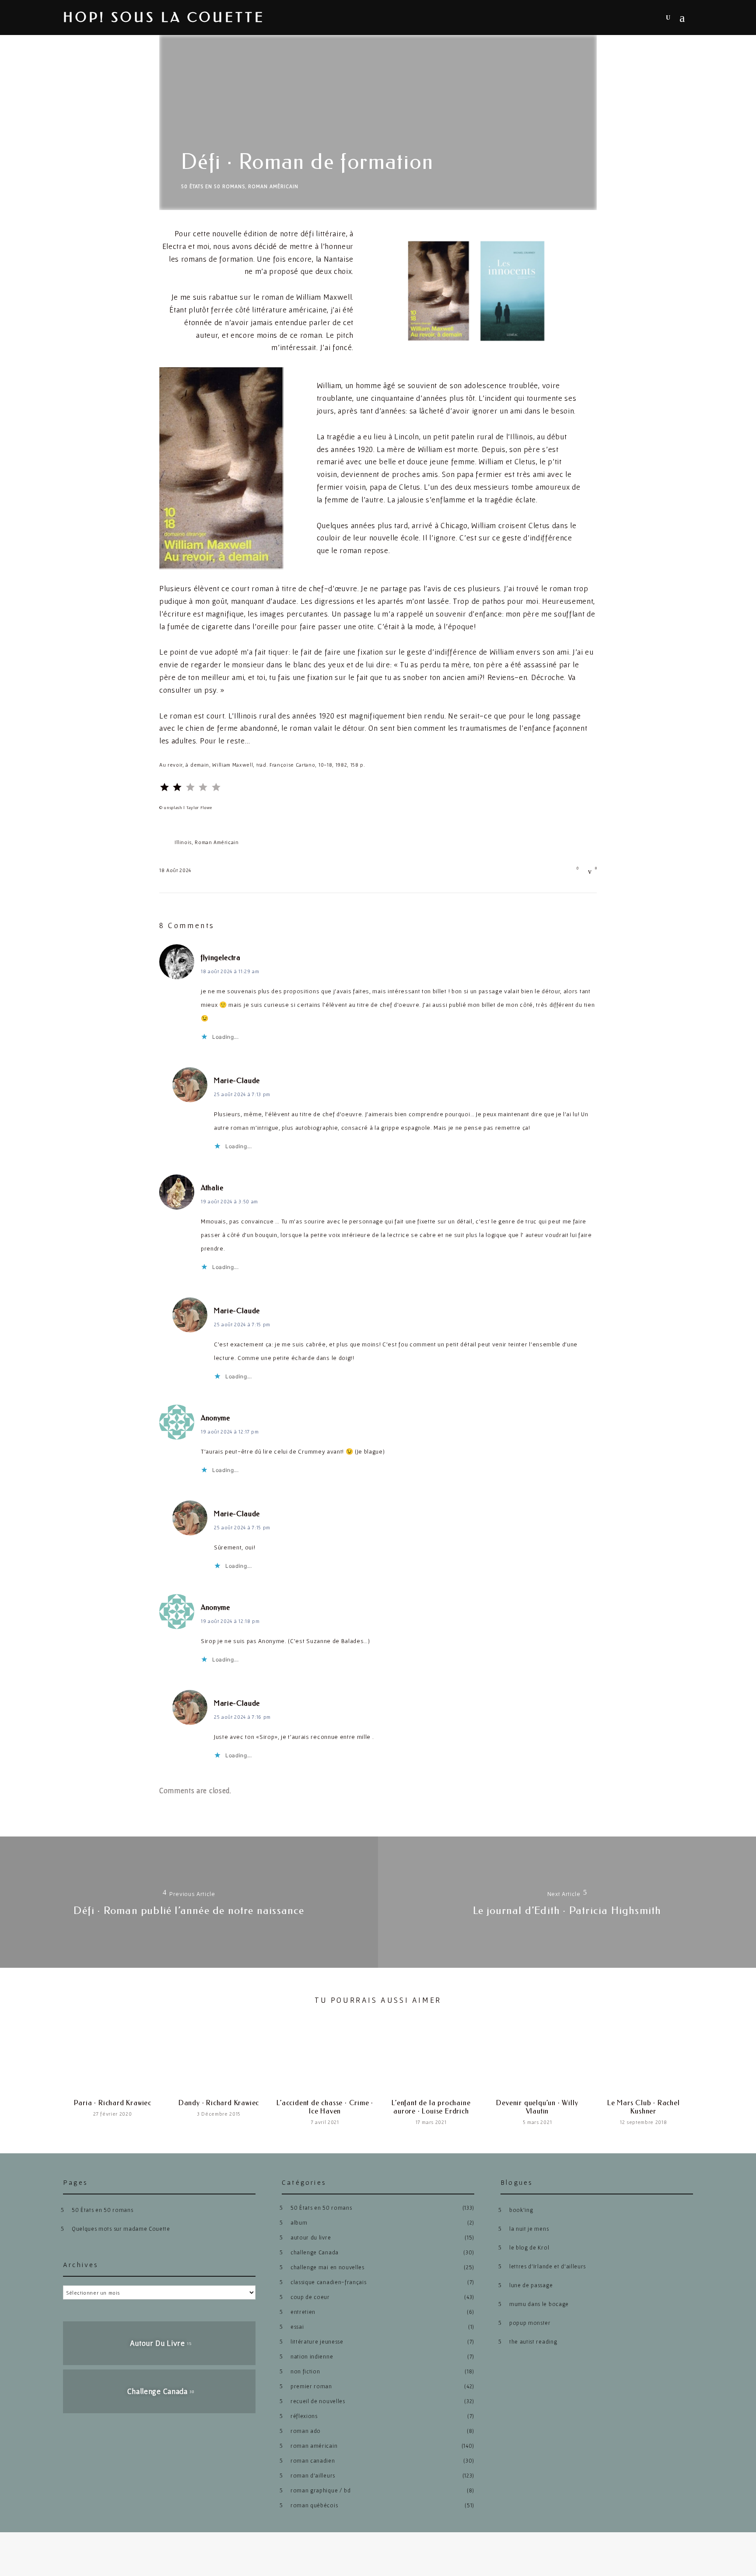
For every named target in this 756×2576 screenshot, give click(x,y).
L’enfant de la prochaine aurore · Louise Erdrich (431, 2107)
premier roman (311, 2386)
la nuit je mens (529, 2229)
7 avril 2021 (325, 2122)
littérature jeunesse (317, 2342)
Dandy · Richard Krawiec (219, 2103)
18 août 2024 (175, 870)
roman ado (306, 2431)
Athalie (212, 1188)
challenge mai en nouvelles (327, 2267)
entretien (303, 2312)
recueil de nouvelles (318, 2401)
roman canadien (313, 2461)
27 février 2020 (112, 2114)
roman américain (273, 186)
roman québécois (314, 2505)
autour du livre (311, 2238)
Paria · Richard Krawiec (113, 2103)
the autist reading (533, 2342)
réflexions (304, 2416)
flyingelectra (221, 958)
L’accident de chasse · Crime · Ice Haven (325, 2107)
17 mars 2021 (431, 2122)
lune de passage (531, 2285)
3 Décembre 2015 (219, 2114)
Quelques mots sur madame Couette (121, 2229)
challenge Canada (315, 2252)
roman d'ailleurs (313, 2476)
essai (297, 2327)
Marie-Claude (237, 1081)
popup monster (530, 2323)
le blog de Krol (529, 2248)
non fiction (305, 2371)
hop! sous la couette (164, 18)
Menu (686, 18)
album (299, 2223)
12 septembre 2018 (644, 2122)
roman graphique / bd (321, 2490)
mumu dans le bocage (539, 2304)
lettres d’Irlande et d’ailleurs (548, 2266)
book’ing (521, 2210)
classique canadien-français (328, 2282)
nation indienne (312, 2357)
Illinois (183, 842)
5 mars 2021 (537, 2122)
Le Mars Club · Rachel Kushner (644, 2107)
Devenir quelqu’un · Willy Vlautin (537, 2107)
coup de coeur (310, 2297)
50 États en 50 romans (213, 186)
